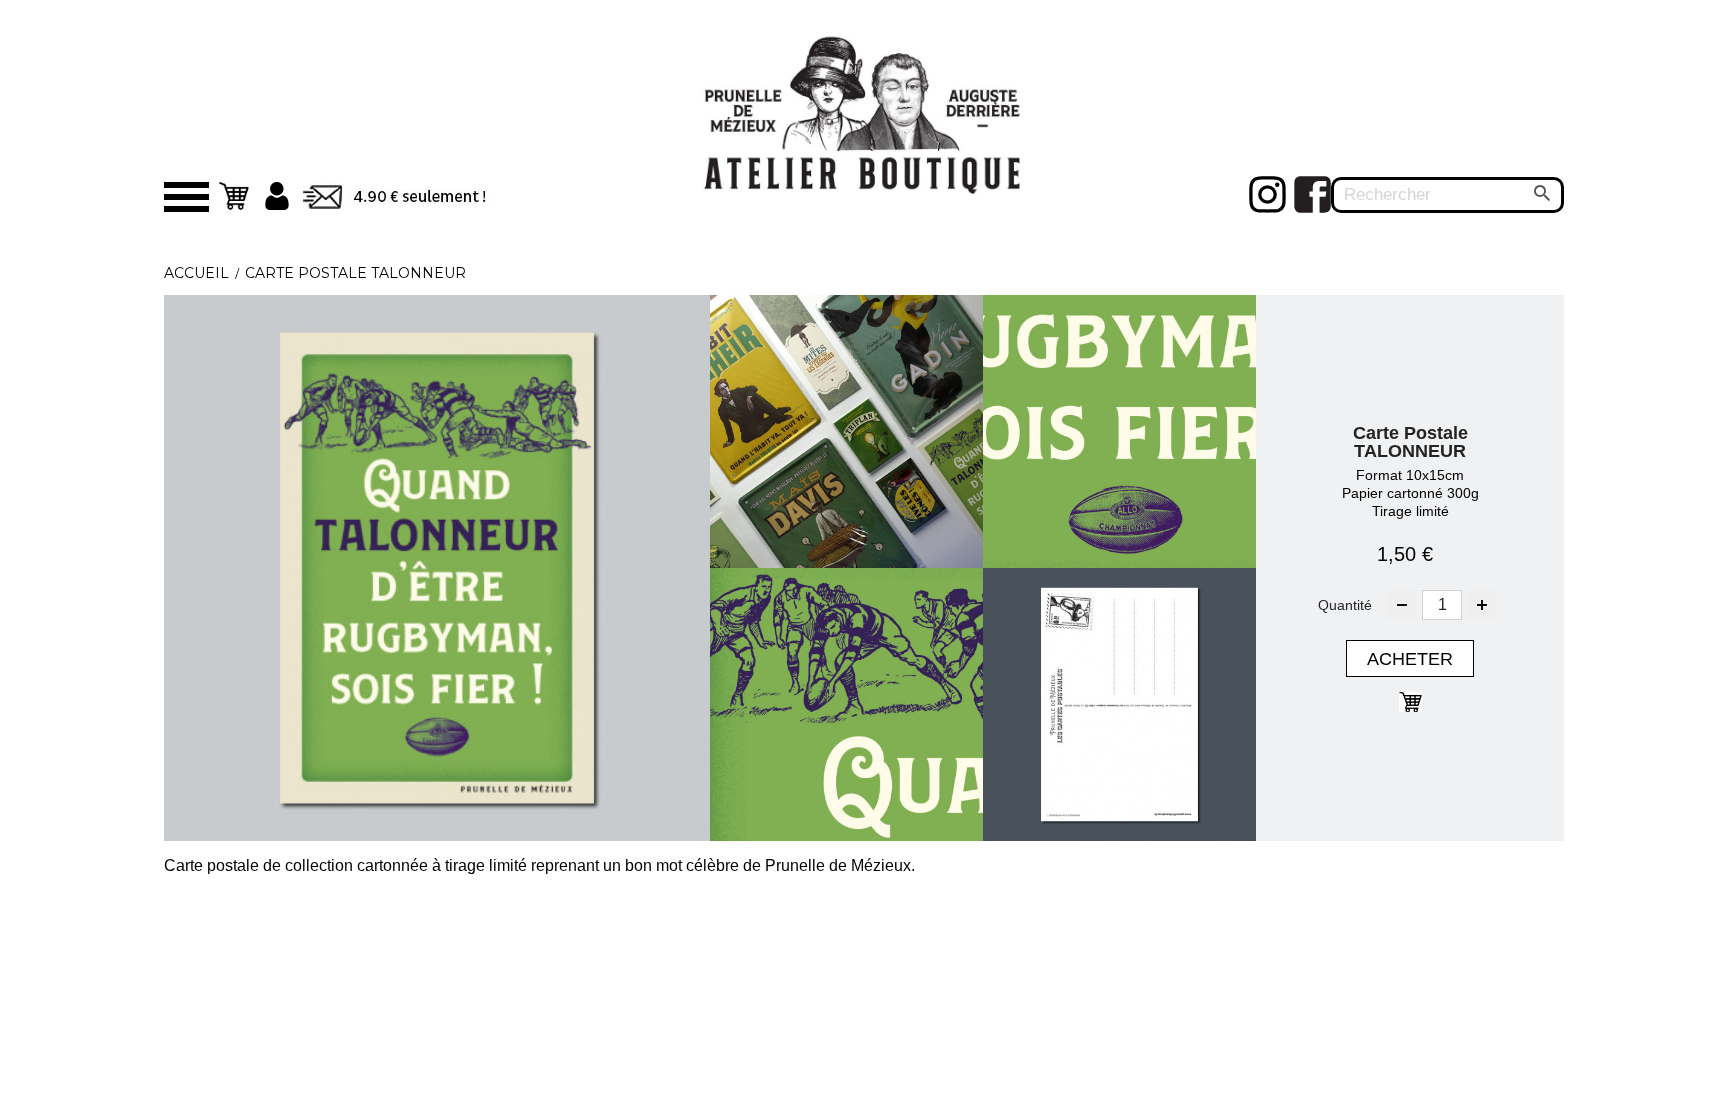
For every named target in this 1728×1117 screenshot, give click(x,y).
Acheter (1410, 659)
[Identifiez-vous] (277, 196)
